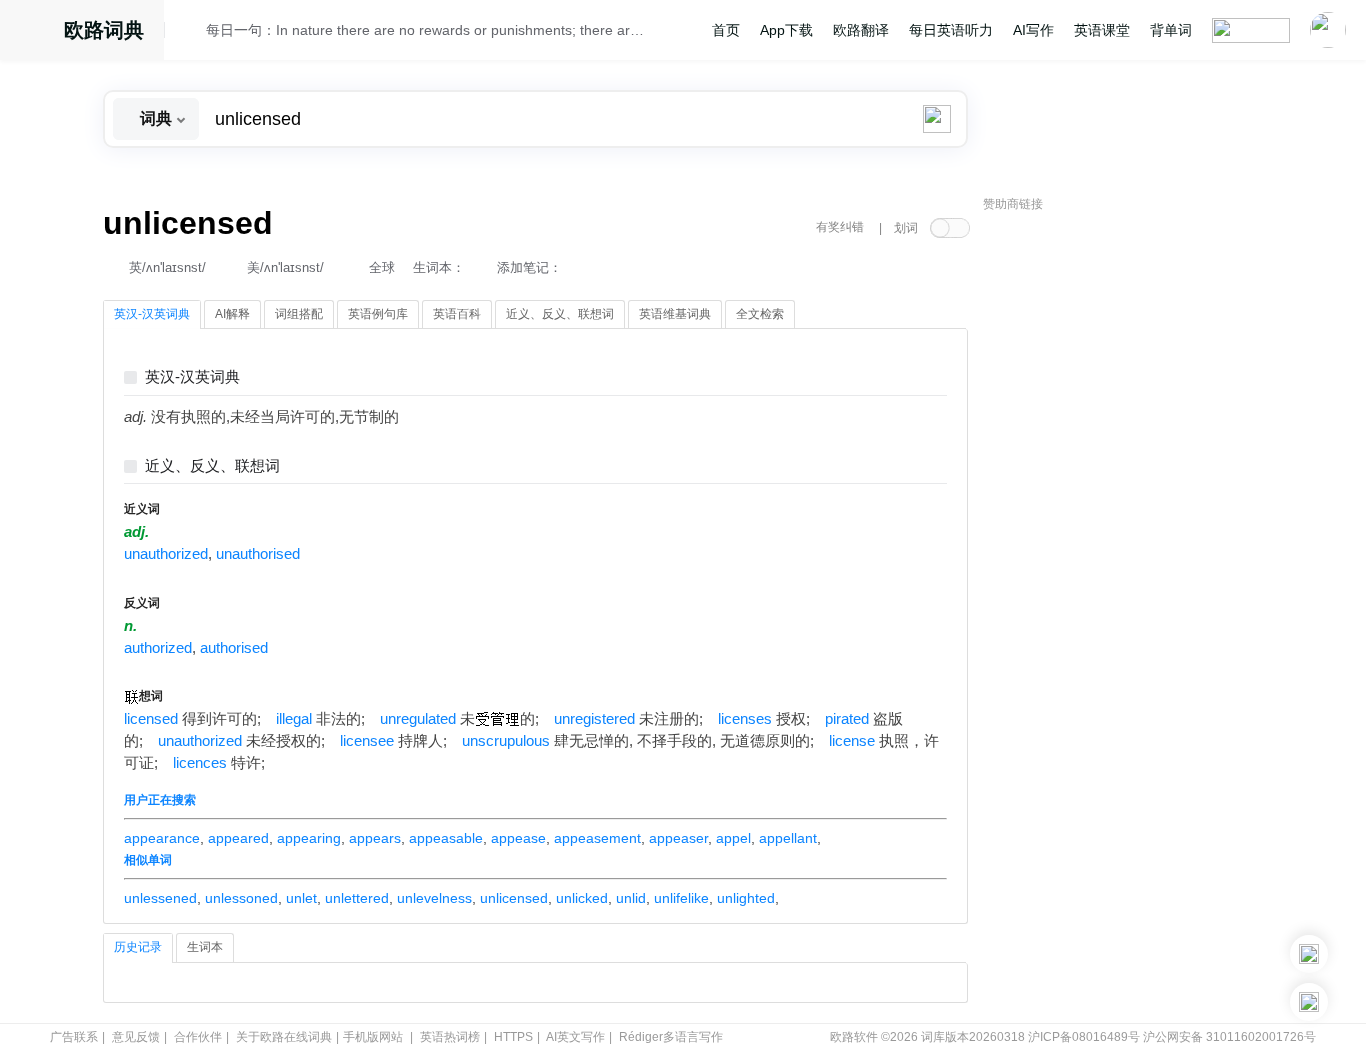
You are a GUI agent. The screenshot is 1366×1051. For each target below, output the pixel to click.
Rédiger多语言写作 (671, 1037)
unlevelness (434, 898)
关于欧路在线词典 (284, 1037)
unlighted (746, 898)
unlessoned (241, 898)
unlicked (582, 898)
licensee (367, 741)
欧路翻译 (861, 30)
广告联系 (74, 1037)
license (852, 741)
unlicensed (514, 898)
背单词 (1171, 30)
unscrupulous (506, 741)
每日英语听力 (951, 30)
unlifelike (681, 898)
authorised (234, 648)
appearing (309, 838)
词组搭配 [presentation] (299, 314)
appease (518, 838)
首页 (726, 30)
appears (375, 838)
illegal (294, 719)
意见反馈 (136, 1037)
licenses (745, 719)
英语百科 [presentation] (457, 314)
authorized (158, 648)
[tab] (152, 315)
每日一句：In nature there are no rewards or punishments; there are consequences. (425, 30)
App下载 (786, 30)
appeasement (597, 838)
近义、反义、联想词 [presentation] (560, 314)
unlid (631, 898)
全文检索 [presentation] (760, 314)
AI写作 (1033, 30)
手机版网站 (373, 1037)
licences (200, 763)
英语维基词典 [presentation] (675, 314)
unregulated (418, 719)
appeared (238, 838)
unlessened (160, 898)
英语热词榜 (450, 1037)
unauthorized (166, 554)
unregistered (594, 719)
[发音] (191, 33)
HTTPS (513, 1037)
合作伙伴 (198, 1037)
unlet (301, 898)
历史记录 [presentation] (138, 947)
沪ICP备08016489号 (1084, 1037)
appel (733, 838)
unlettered (357, 898)
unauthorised (258, 554)
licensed (151, 719)
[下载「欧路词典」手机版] (1309, 954)
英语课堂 (1102, 30)
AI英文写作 (575, 1037)
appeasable (446, 838)
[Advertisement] (1133, 525)
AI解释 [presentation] (232, 314)
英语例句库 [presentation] (378, 314)
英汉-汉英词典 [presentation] (152, 314)
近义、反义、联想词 (212, 466)
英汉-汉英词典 (192, 377)
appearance (162, 838)
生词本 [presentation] (205, 947)
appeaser (678, 838)
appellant (788, 838)
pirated (847, 719)
